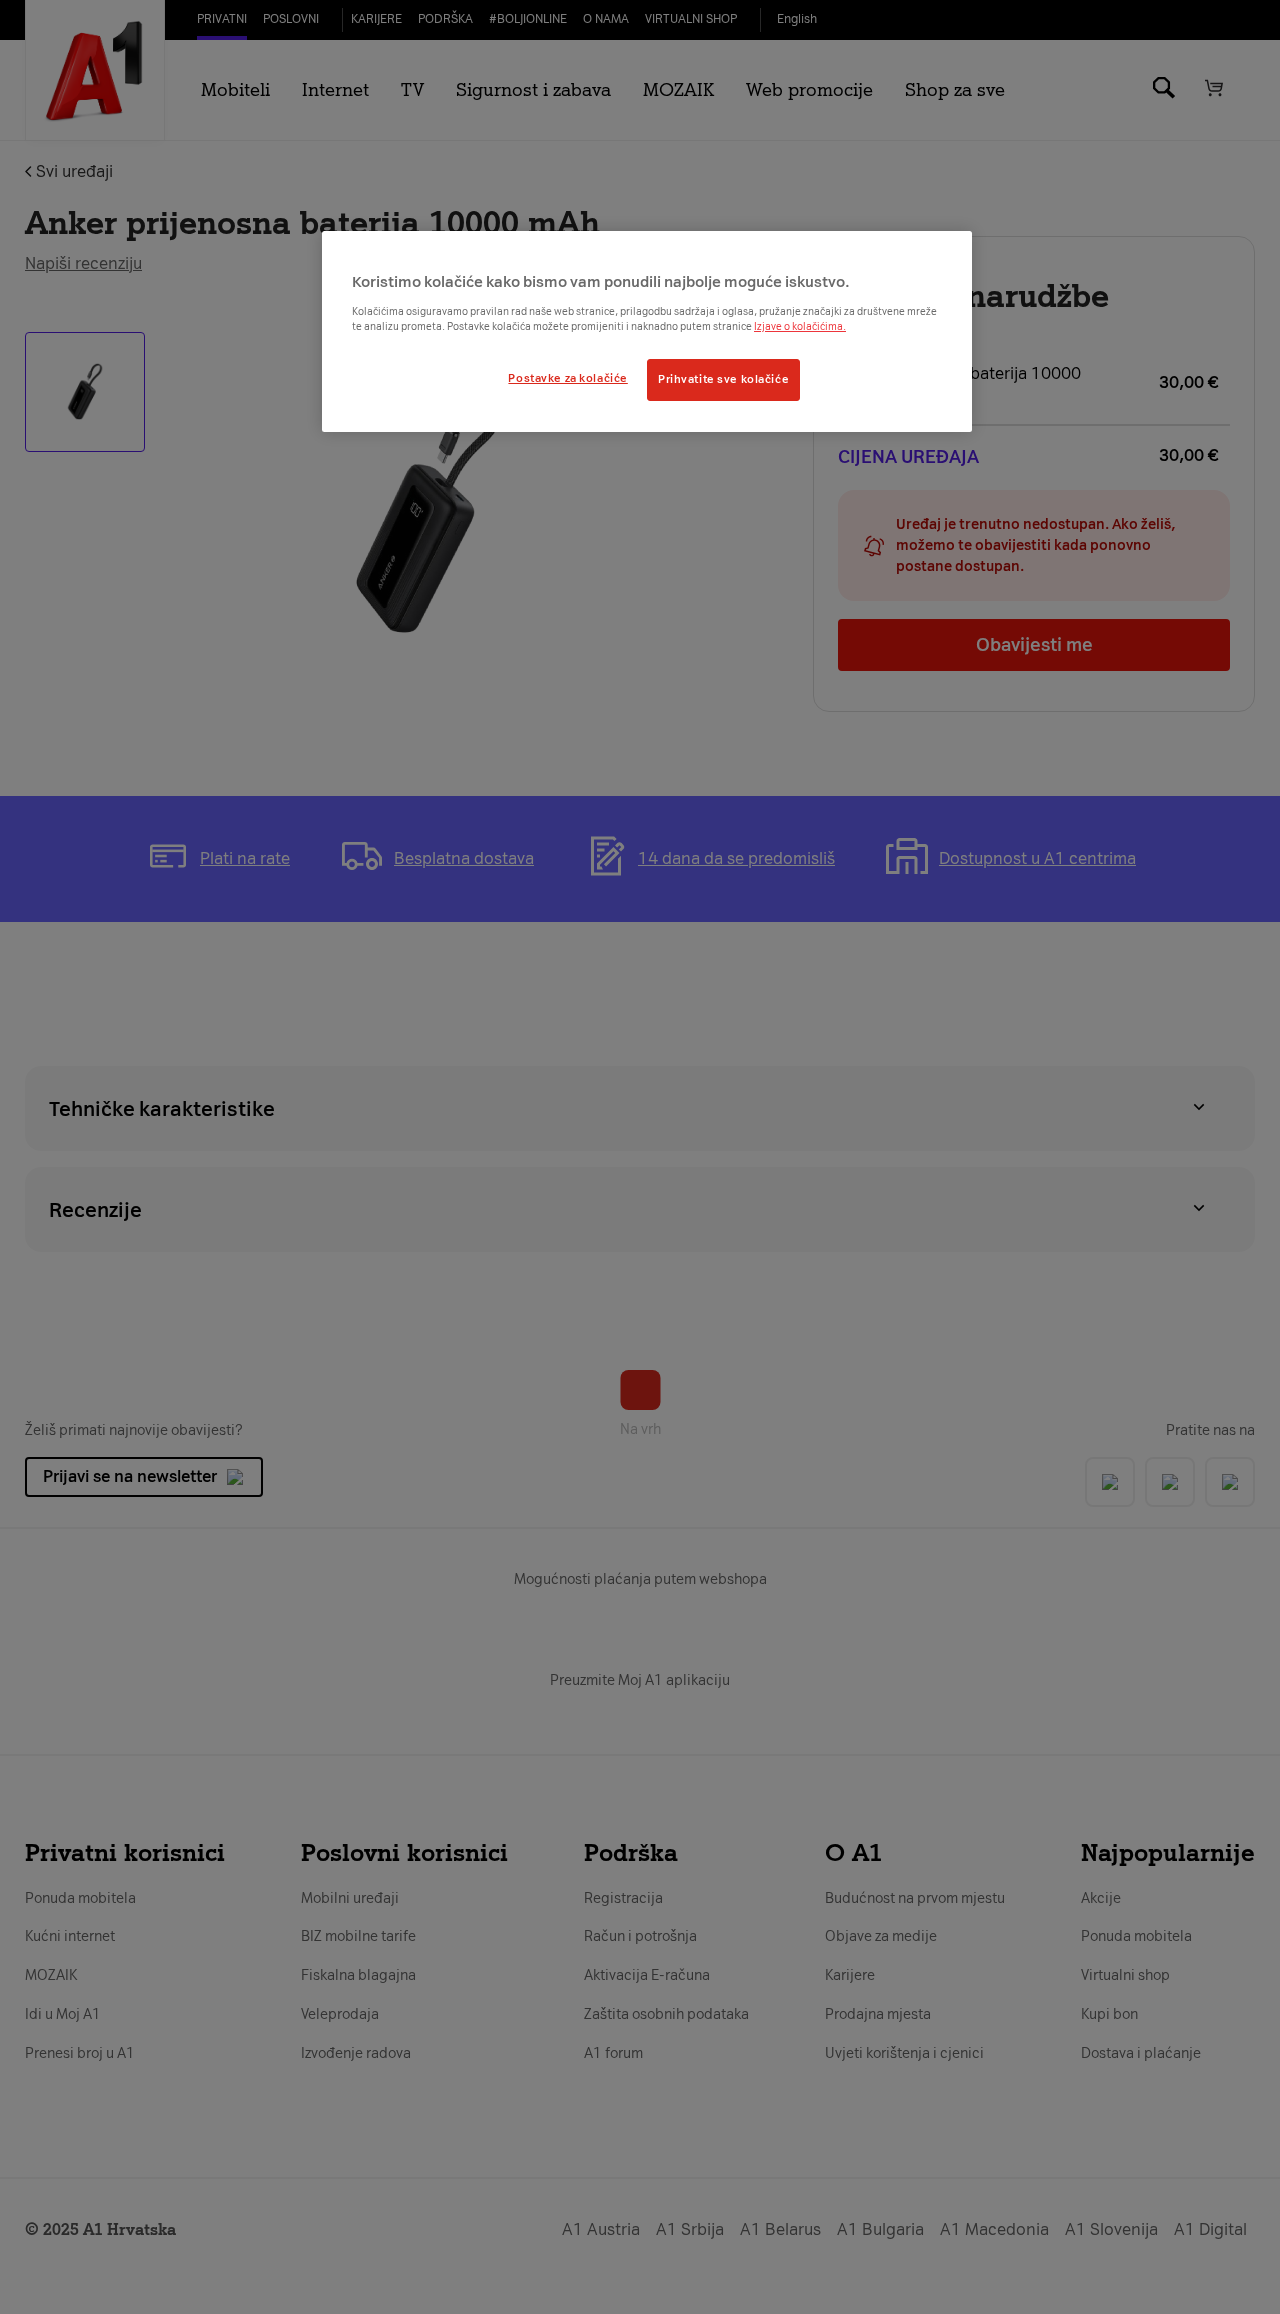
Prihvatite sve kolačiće (723, 379)
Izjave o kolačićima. (800, 326)
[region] (647, 331)
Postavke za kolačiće (567, 378)
